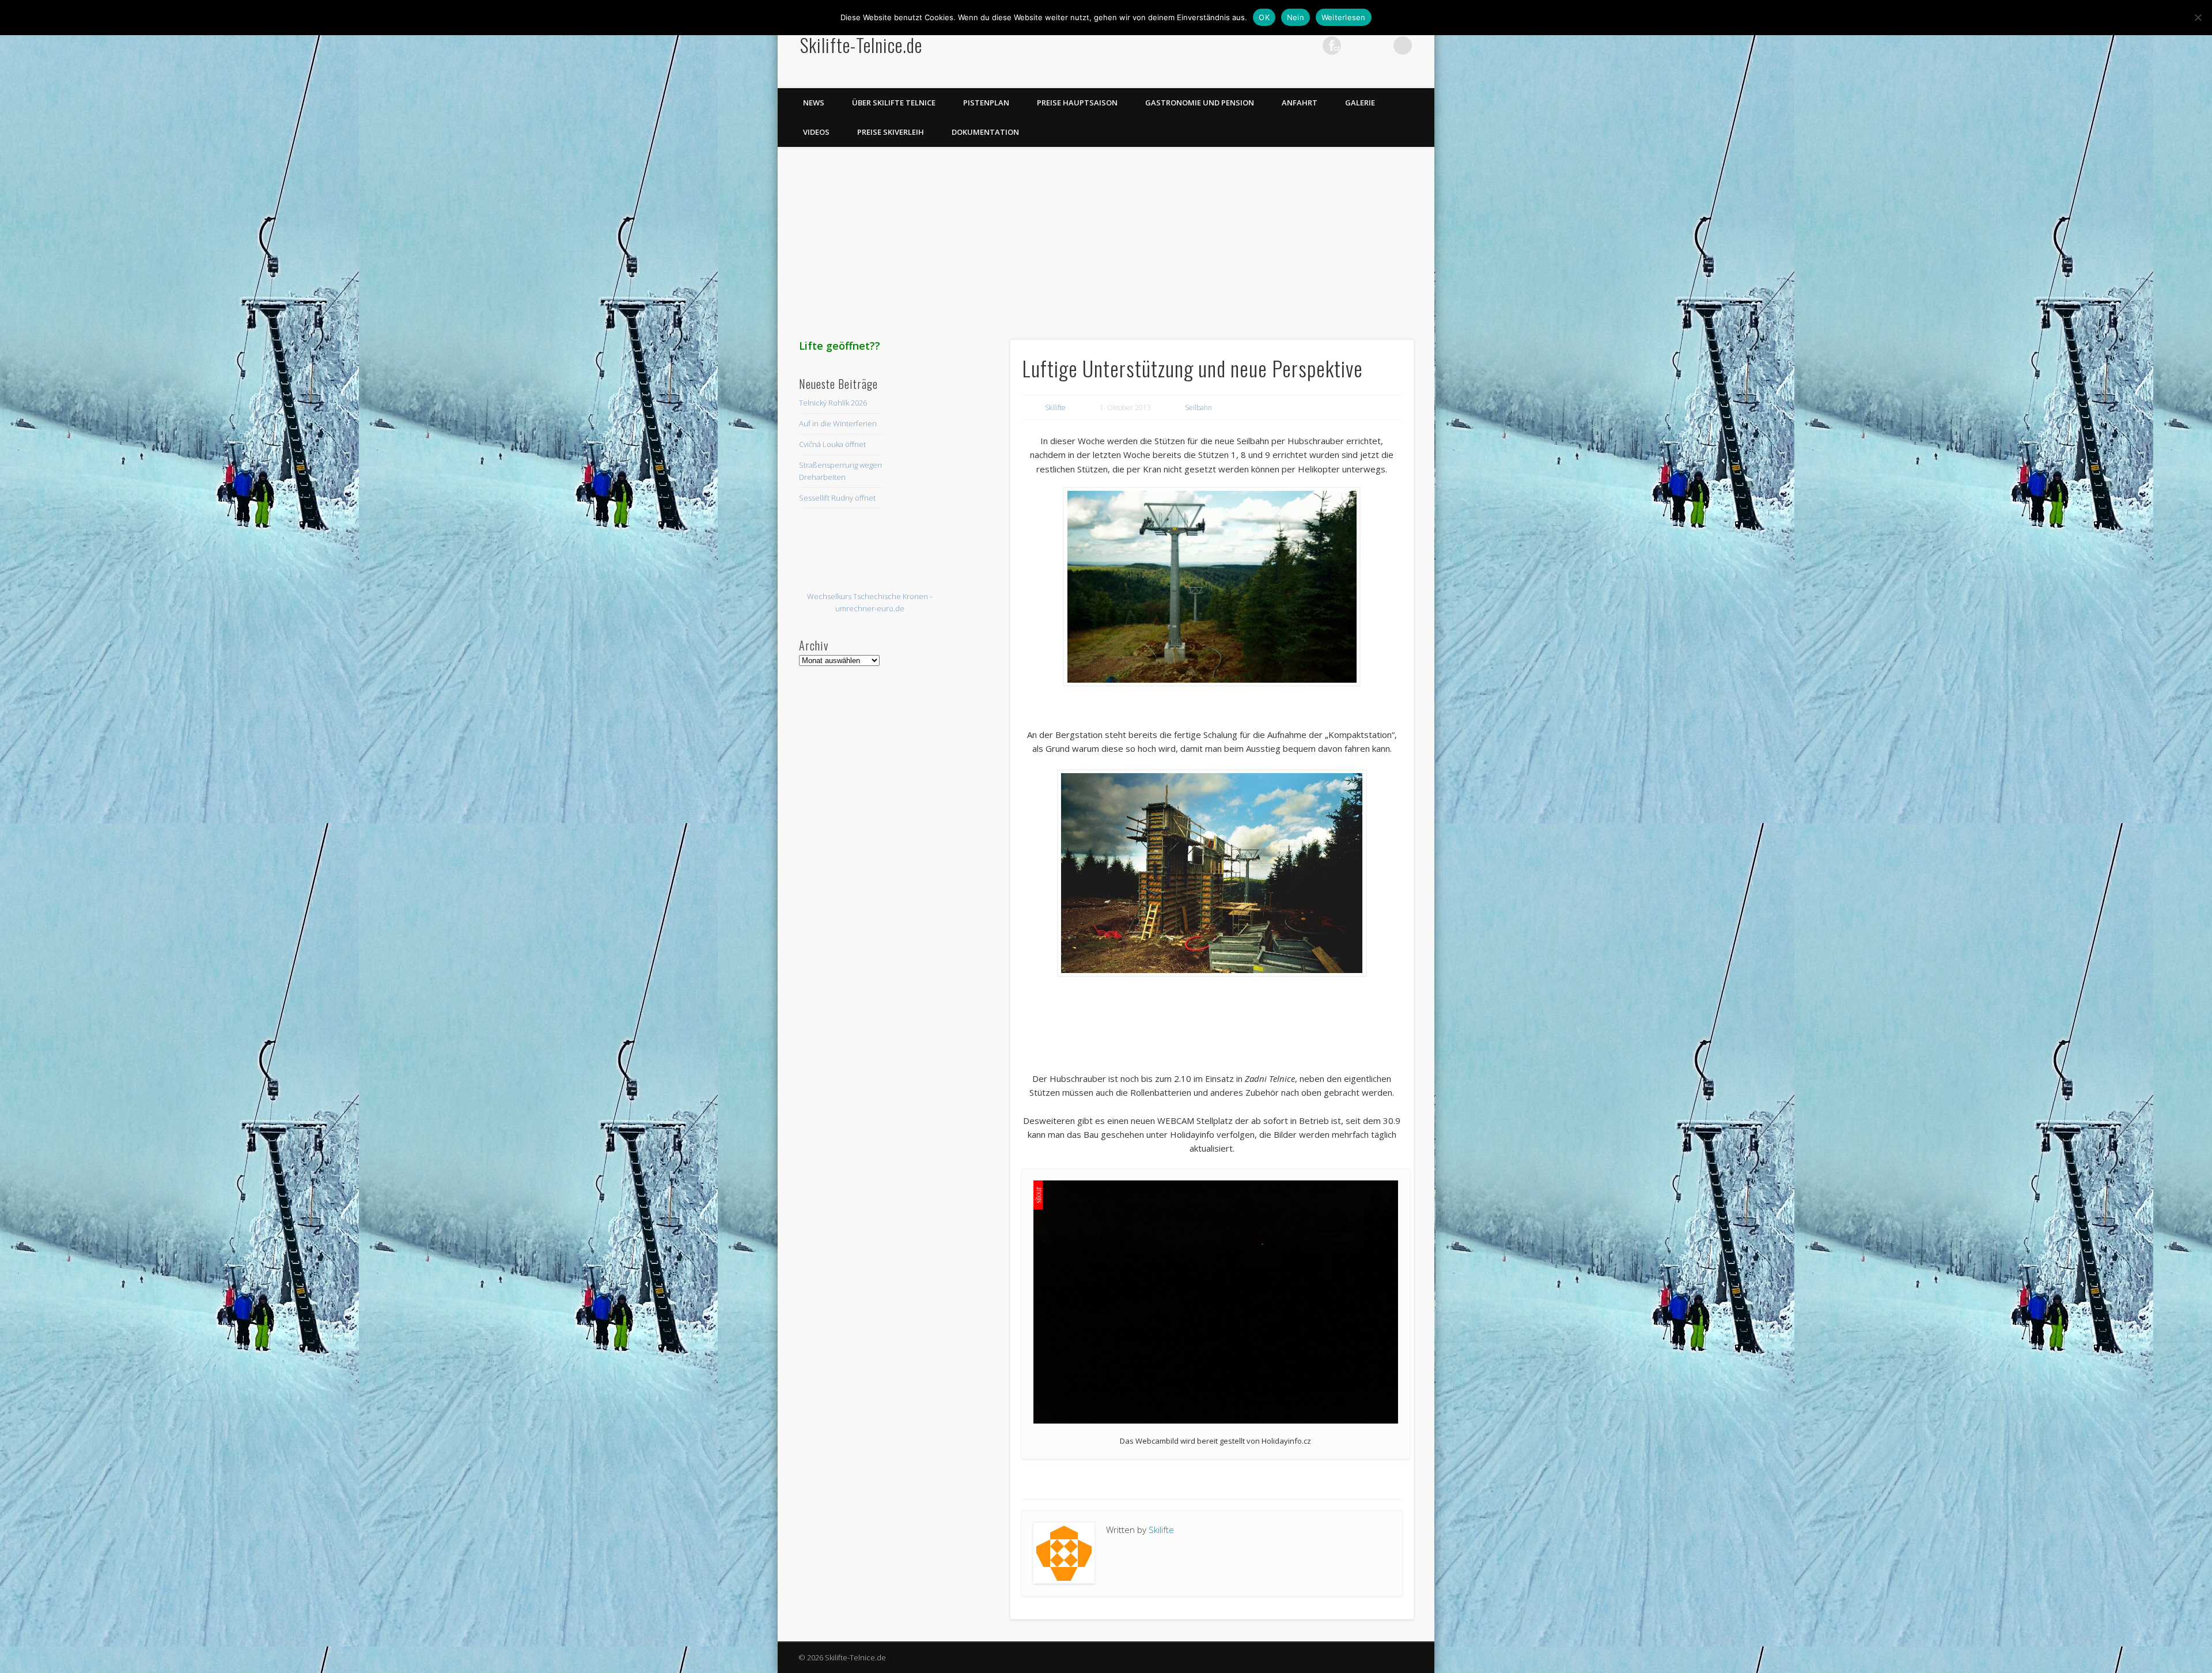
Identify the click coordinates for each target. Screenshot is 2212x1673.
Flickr (1332, 46)
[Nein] (2198, 17)
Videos (816, 132)
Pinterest (1308, 46)
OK (1264, 17)
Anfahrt (1300, 103)
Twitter (1285, 46)
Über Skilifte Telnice (894, 103)
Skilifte (1055, 408)
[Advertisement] (1106, 238)
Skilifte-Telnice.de (861, 45)
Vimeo (1355, 46)
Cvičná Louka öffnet (832, 444)
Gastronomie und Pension (1200, 103)
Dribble (1379, 46)
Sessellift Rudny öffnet (837, 498)
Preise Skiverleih (891, 132)
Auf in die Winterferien (838, 423)
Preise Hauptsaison (1077, 103)
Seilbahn (1198, 408)
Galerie (1360, 103)
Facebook (1261, 46)
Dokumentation (985, 132)
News (814, 103)
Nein (1296, 17)
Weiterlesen (1344, 17)
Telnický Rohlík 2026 (833, 403)
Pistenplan (986, 103)
